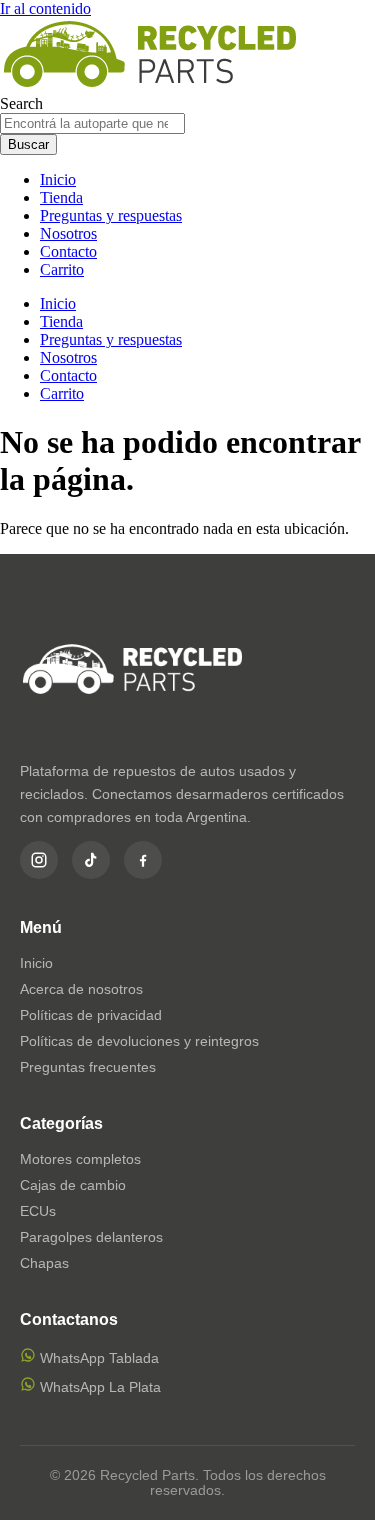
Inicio (58, 179)
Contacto (68, 251)
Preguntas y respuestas (111, 215)
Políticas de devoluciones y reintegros (139, 1041)
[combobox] (92, 123)
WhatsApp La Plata (98, 1387)
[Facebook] (143, 860)
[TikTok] (91, 860)
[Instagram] (39, 860)
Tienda (61, 197)
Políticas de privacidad (91, 1015)
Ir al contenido (45, 8)
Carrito (62, 269)
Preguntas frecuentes (88, 1067)
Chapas (44, 1263)
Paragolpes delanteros (91, 1237)
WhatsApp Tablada (97, 1358)
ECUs (38, 1211)
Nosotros (68, 233)
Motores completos (80, 1159)
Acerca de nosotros (81, 989)
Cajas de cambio (73, 1185)
